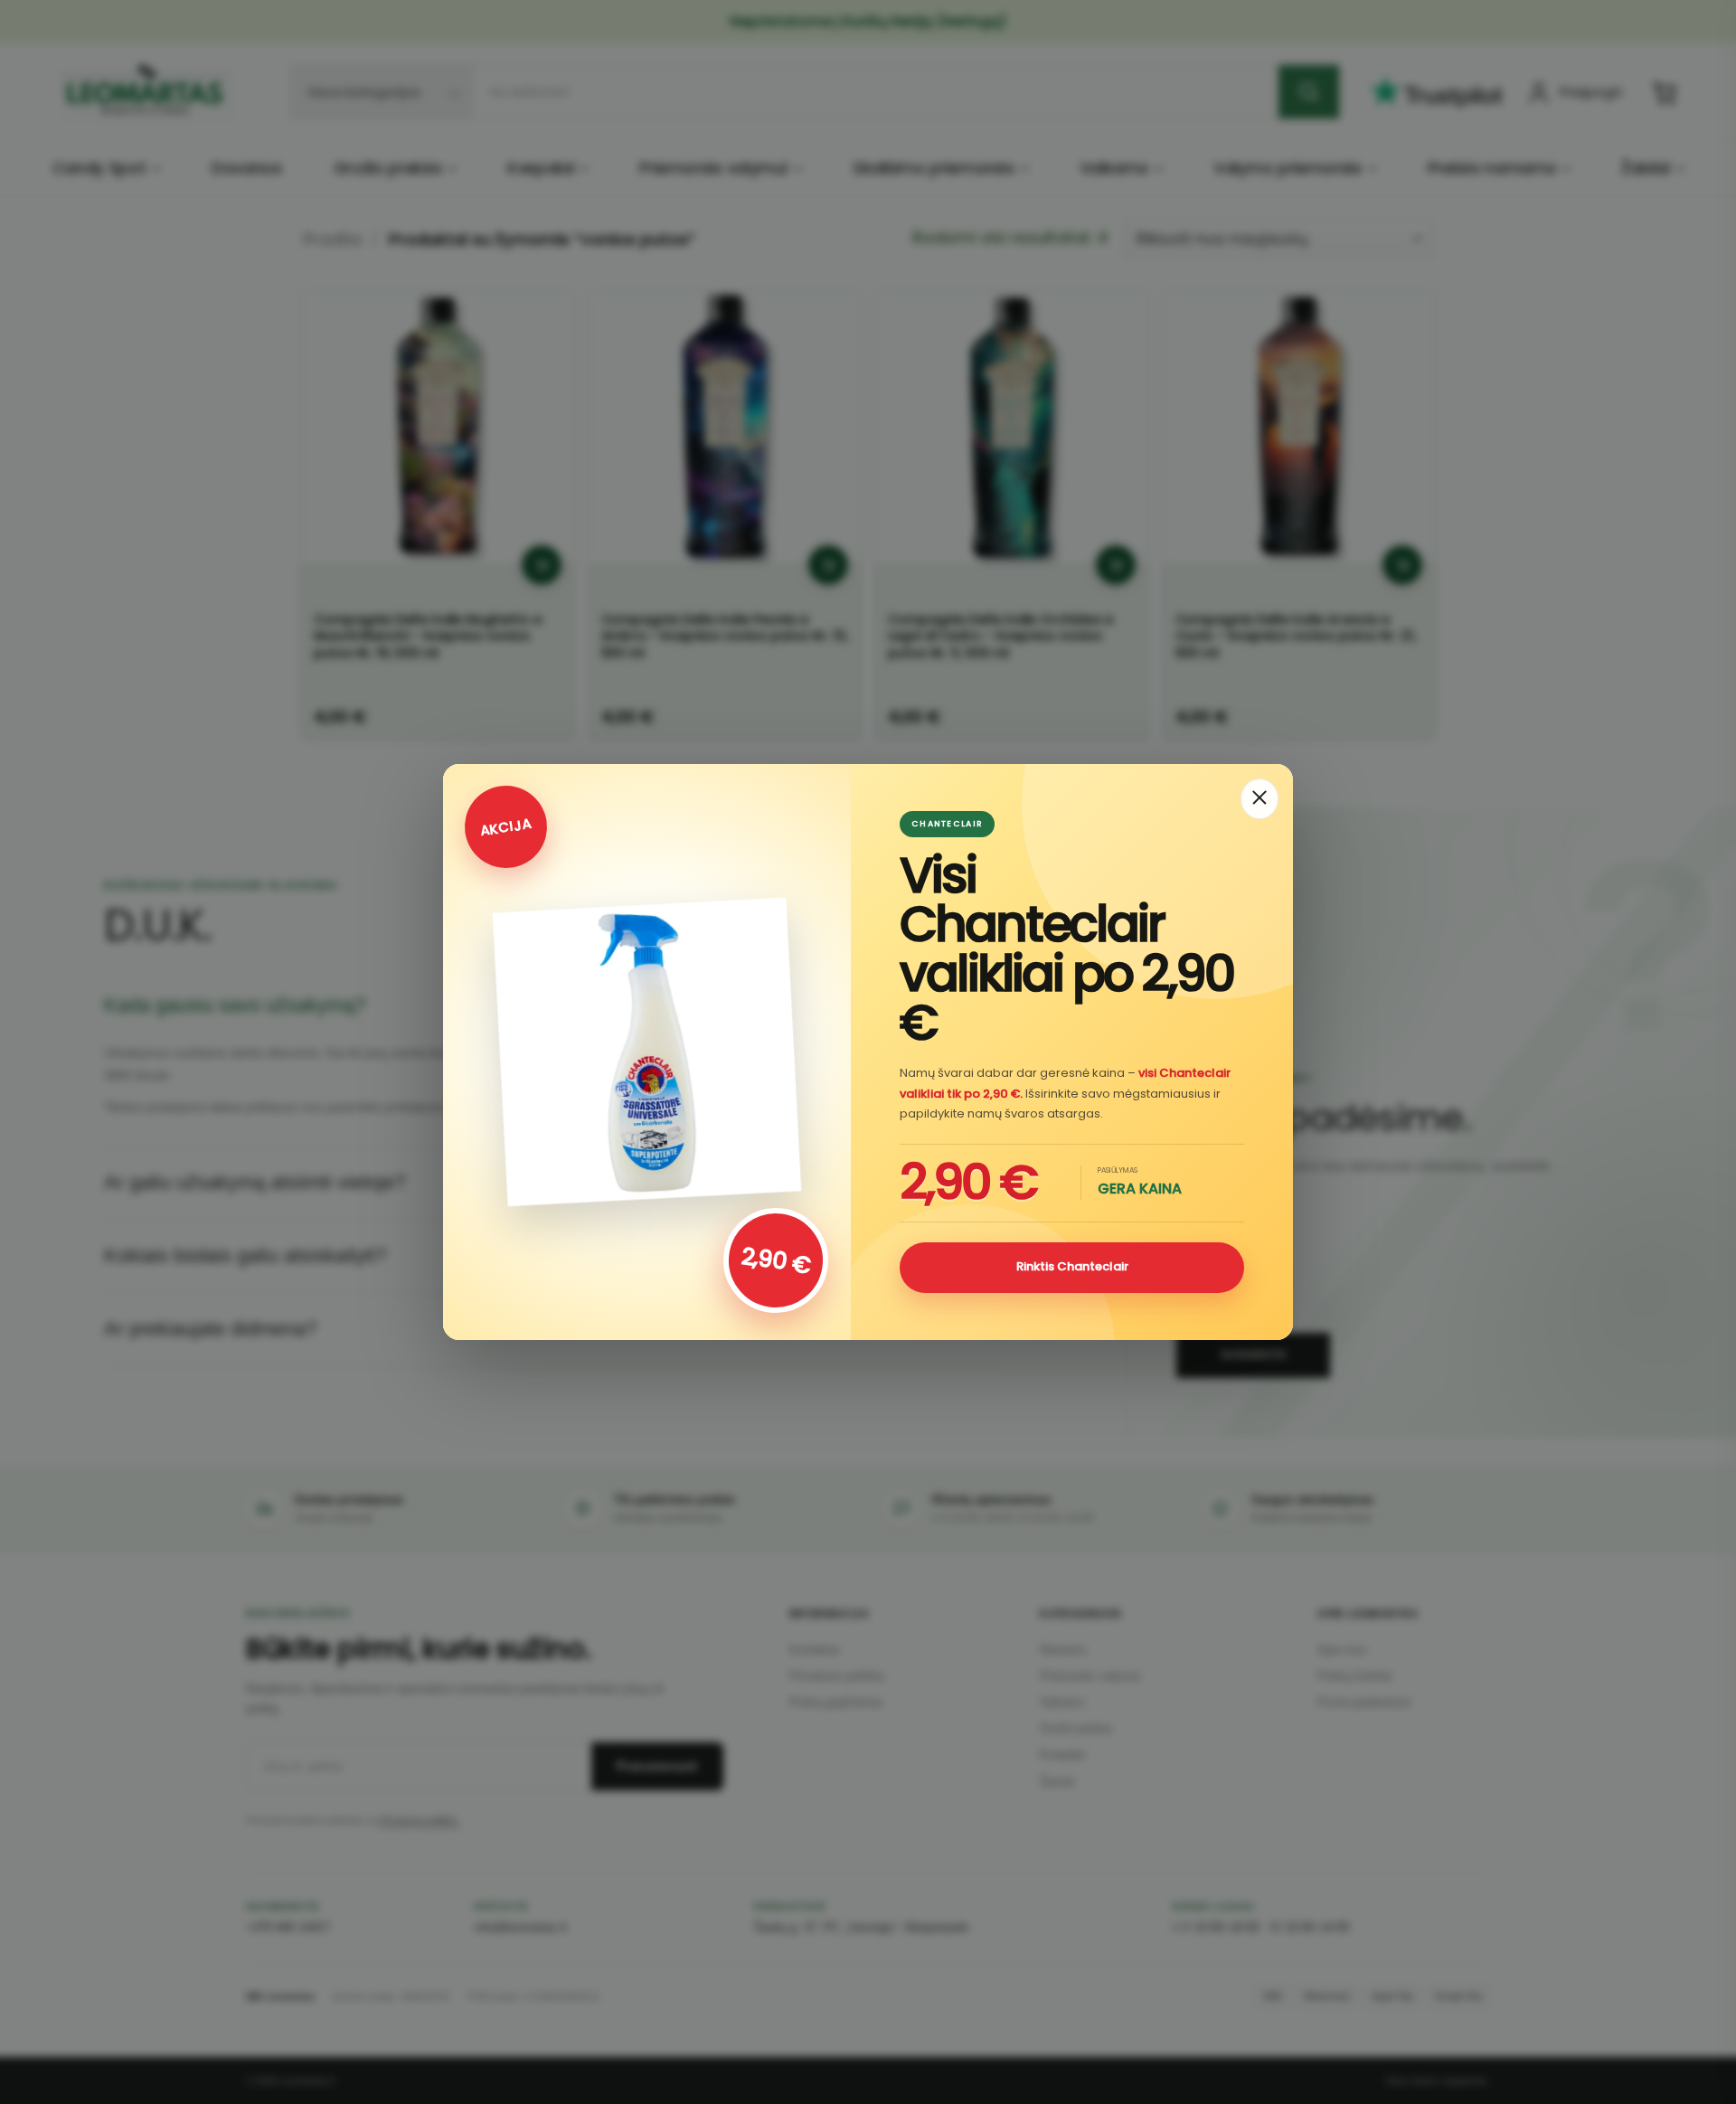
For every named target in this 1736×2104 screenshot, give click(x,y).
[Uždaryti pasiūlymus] (1260, 798)
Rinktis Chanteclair (1072, 1266)
